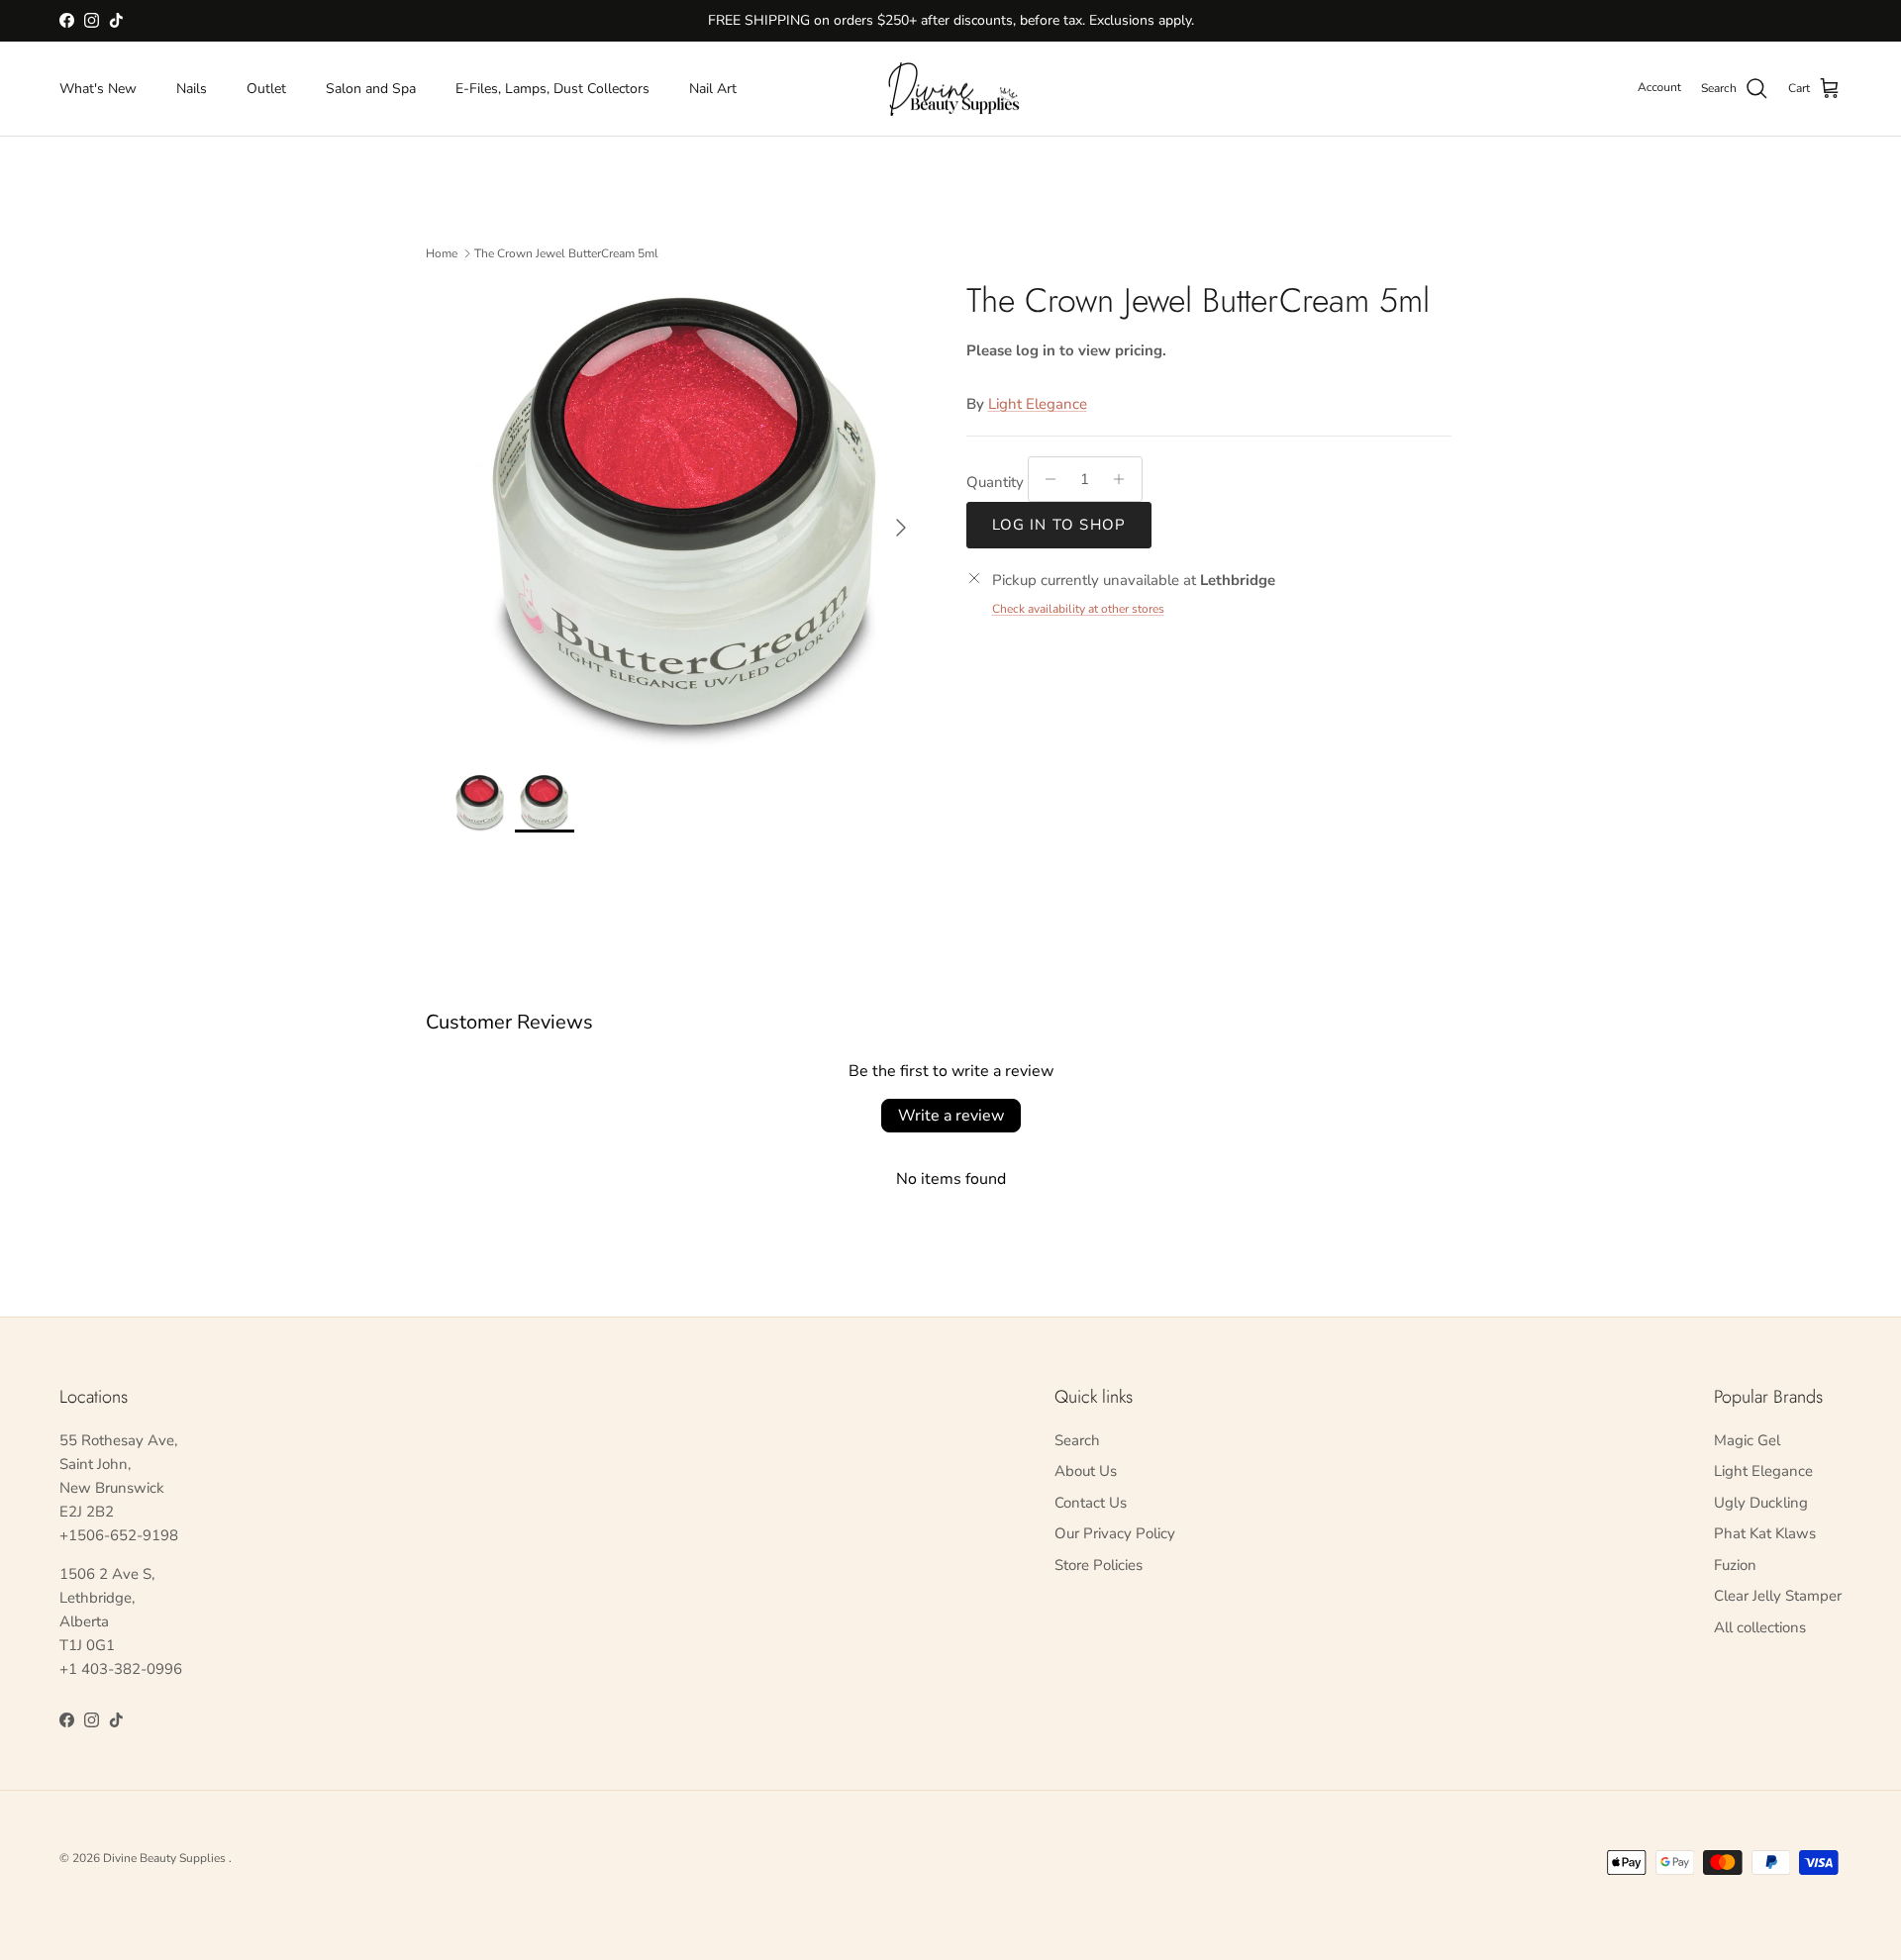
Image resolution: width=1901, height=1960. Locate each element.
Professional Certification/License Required (951, 28)
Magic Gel (1747, 1440)
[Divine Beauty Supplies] (950, 89)
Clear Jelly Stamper (1778, 1596)
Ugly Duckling (1761, 1503)
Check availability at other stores (1078, 609)
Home (442, 253)
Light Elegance (1038, 404)
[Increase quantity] (1124, 479)
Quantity (995, 482)
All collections (1760, 1627)
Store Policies (1099, 1565)
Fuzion (1735, 1565)
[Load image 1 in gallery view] (687, 517)
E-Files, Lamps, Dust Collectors (552, 89)
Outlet (266, 89)
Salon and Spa (371, 89)
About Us (1086, 1471)
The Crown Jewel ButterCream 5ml (566, 253)
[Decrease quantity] (1046, 479)
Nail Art (713, 89)
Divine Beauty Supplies (166, 1858)
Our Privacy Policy (1115, 1533)
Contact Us (1091, 1503)
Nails (192, 89)
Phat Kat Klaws (1765, 1533)
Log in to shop (1059, 525)
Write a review (951, 1116)
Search (1077, 1440)
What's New (98, 89)
